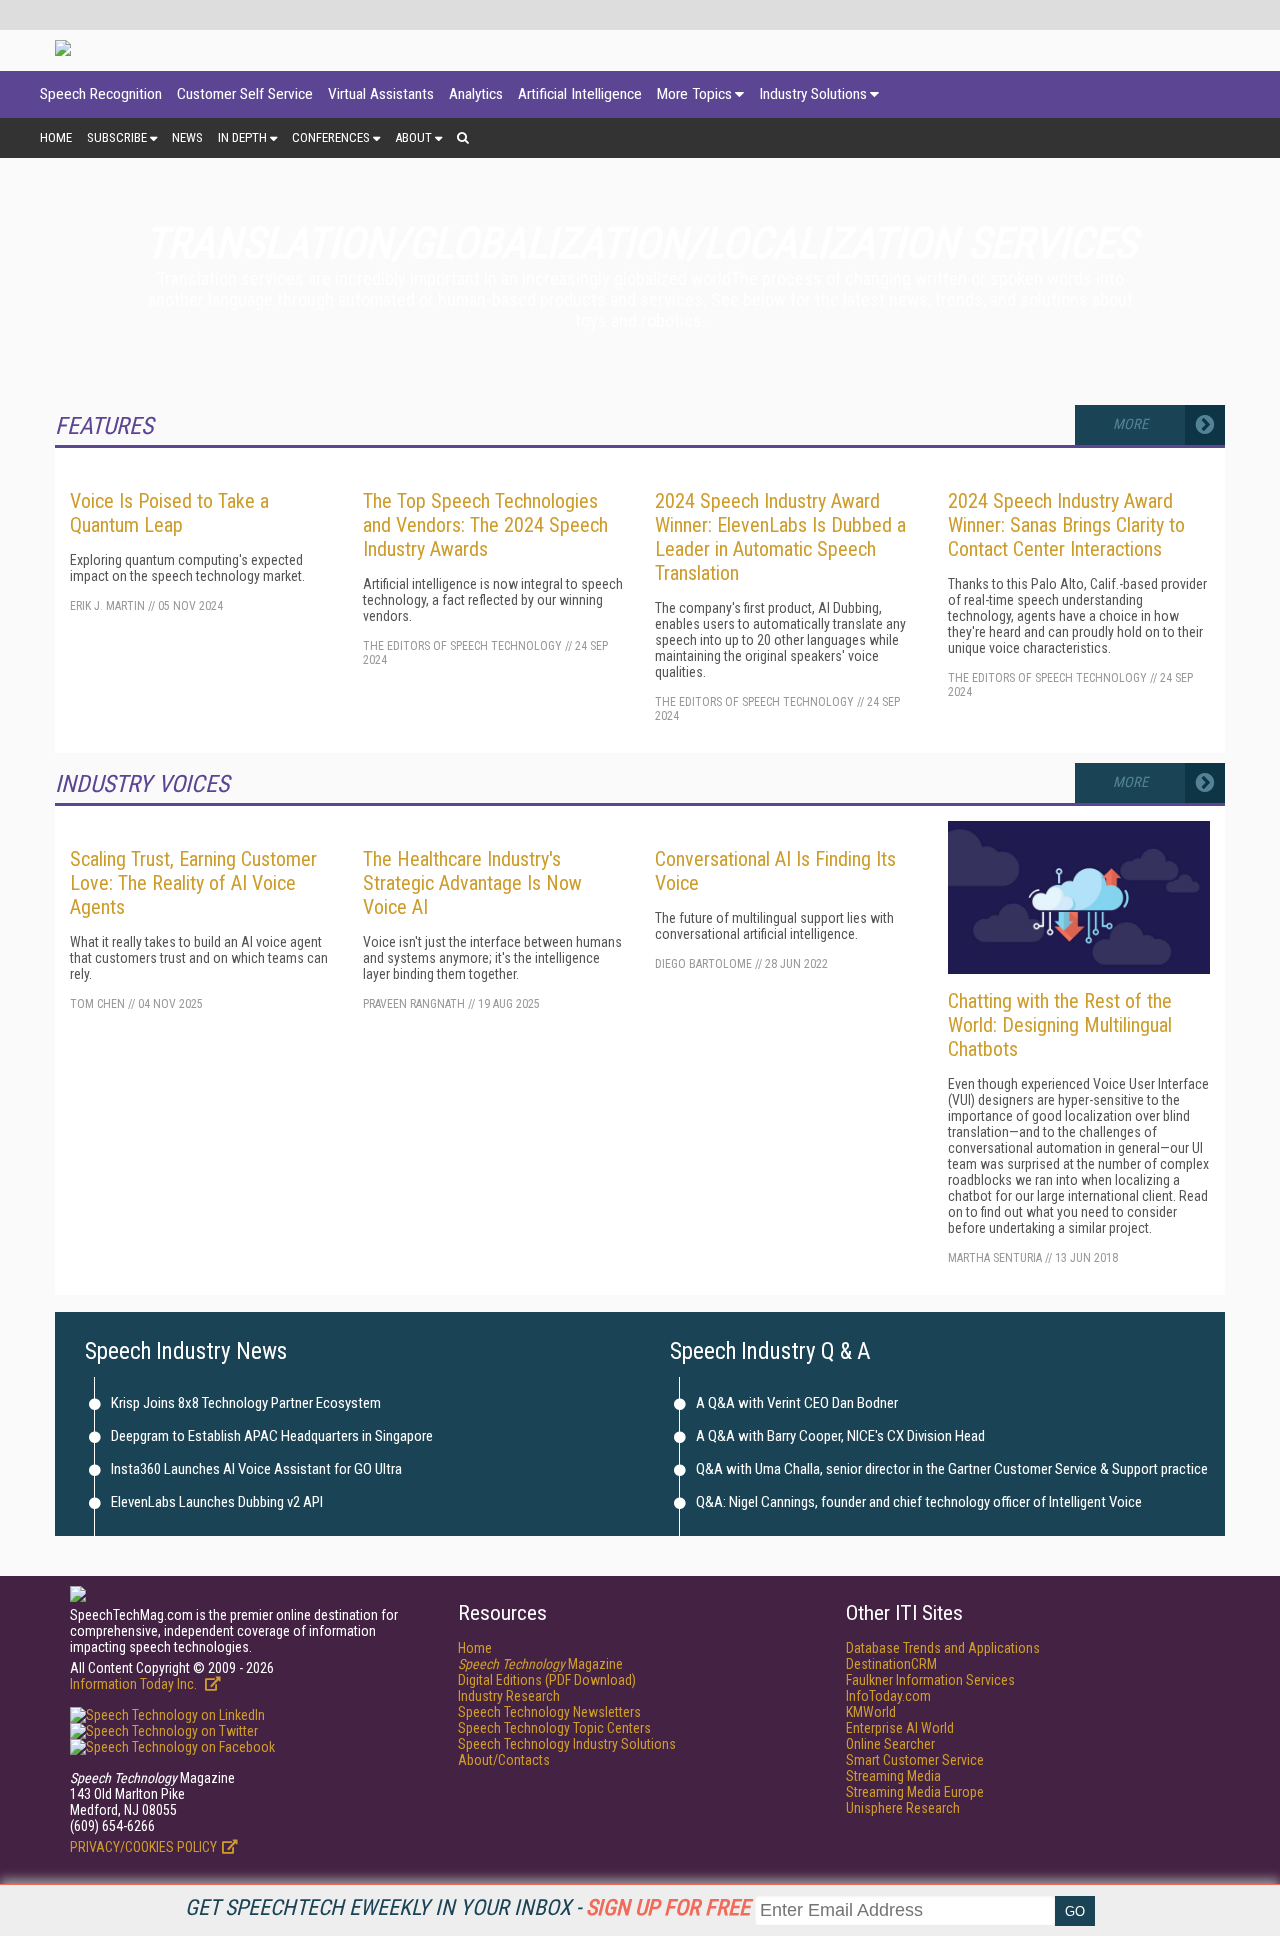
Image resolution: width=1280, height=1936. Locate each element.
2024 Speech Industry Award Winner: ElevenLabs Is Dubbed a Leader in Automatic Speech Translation (780, 537)
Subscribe (117, 137)
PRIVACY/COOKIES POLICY (143, 1847)
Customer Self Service (245, 94)
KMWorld (871, 1712)
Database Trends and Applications (943, 1648)
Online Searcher (890, 1744)
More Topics (694, 94)
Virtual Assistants (381, 94)
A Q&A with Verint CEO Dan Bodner (797, 1403)
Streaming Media (893, 1776)
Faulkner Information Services (930, 1680)
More (1130, 424)
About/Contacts (504, 1760)
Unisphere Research (903, 1808)
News (187, 137)
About (413, 137)
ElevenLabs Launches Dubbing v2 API (217, 1502)
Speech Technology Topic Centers (554, 1728)
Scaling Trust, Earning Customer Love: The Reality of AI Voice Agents (193, 883)
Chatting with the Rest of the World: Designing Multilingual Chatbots (1060, 1025)
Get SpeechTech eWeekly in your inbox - (467, 1907)
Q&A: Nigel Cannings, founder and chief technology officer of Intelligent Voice (919, 1502)
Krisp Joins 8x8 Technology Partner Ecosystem (246, 1403)
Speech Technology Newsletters (549, 1712)
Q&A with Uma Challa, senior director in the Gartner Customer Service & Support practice (952, 1469)
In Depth (242, 137)
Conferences (331, 137)
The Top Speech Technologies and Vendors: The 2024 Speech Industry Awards (485, 525)
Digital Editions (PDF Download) (547, 1680)
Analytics (476, 94)
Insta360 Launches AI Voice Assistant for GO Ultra (256, 1469)
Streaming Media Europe (915, 1792)
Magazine (540, 1664)
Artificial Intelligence (580, 94)
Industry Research (509, 1696)
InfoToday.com (888, 1696)
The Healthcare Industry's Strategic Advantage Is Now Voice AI (472, 883)
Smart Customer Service (915, 1760)
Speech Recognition (101, 94)
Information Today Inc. (135, 1684)
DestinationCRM (891, 1664)
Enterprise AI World (900, 1728)
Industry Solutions (813, 94)
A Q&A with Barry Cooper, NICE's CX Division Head (840, 1436)
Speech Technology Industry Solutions (567, 1744)
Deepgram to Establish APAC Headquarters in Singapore (272, 1436)
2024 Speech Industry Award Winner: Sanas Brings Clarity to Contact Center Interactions (1066, 525)
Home (56, 137)
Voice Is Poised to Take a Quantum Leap (169, 513)
